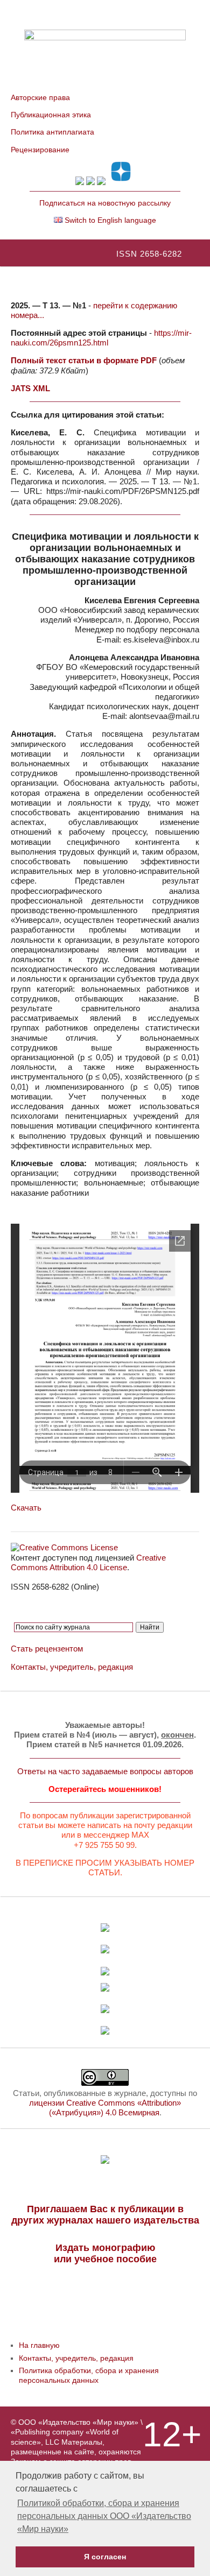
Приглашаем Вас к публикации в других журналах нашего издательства (105, 2215)
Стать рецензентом (47, 1649)
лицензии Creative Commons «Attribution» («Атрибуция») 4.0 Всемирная (105, 2108)
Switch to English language (109, 220)
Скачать (26, 1508)
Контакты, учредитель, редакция (72, 1667)
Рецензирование (40, 150)
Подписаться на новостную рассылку (105, 203)
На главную (39, 2345)
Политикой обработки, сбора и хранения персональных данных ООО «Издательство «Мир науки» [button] (104, 2516)
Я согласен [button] (105, 2557)
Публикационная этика (51, 115)
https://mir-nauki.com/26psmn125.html (101, 338)
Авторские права (40, 97)
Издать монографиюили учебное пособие (105, 2253)
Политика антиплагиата (52, 132)
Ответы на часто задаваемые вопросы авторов (105, 1771)
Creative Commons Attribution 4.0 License (88, 1562)
